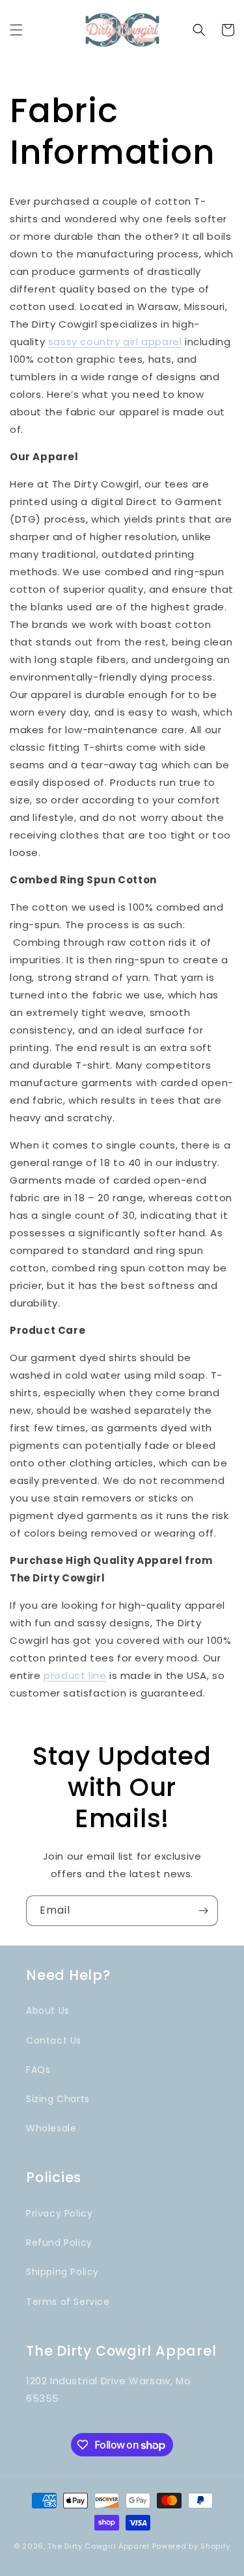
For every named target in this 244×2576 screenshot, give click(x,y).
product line (75, 1675)
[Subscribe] (203, 1911)
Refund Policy (59, 2243)
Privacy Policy (59, 2213)
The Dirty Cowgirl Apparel (99, 2546)
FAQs (38, 2070)
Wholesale (51, 2128)
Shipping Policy (62, 2272)
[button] (16, 30)
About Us (48, 2010)
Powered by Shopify (192, 2546)
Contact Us (54, 2040)
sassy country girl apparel (115, 342)
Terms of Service (68, 2302)
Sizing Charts (58, 2099)
